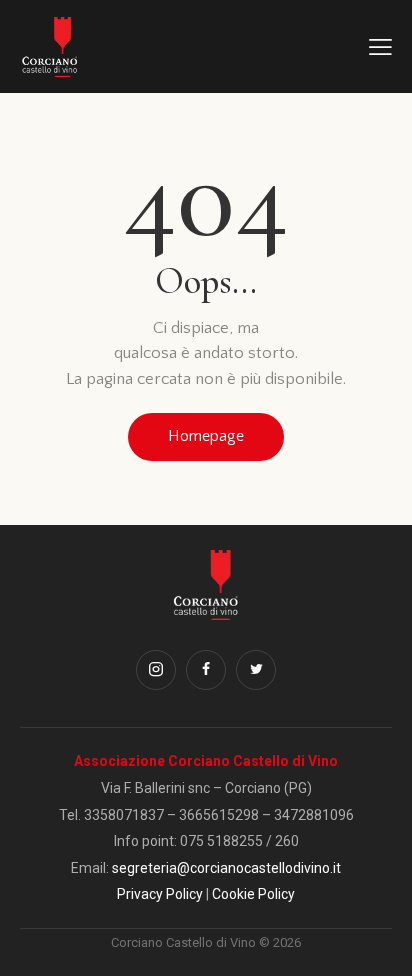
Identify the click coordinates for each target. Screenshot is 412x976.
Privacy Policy (160, 894)
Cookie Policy (253, 894)
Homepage (206, 436)
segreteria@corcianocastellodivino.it (226, 868)
